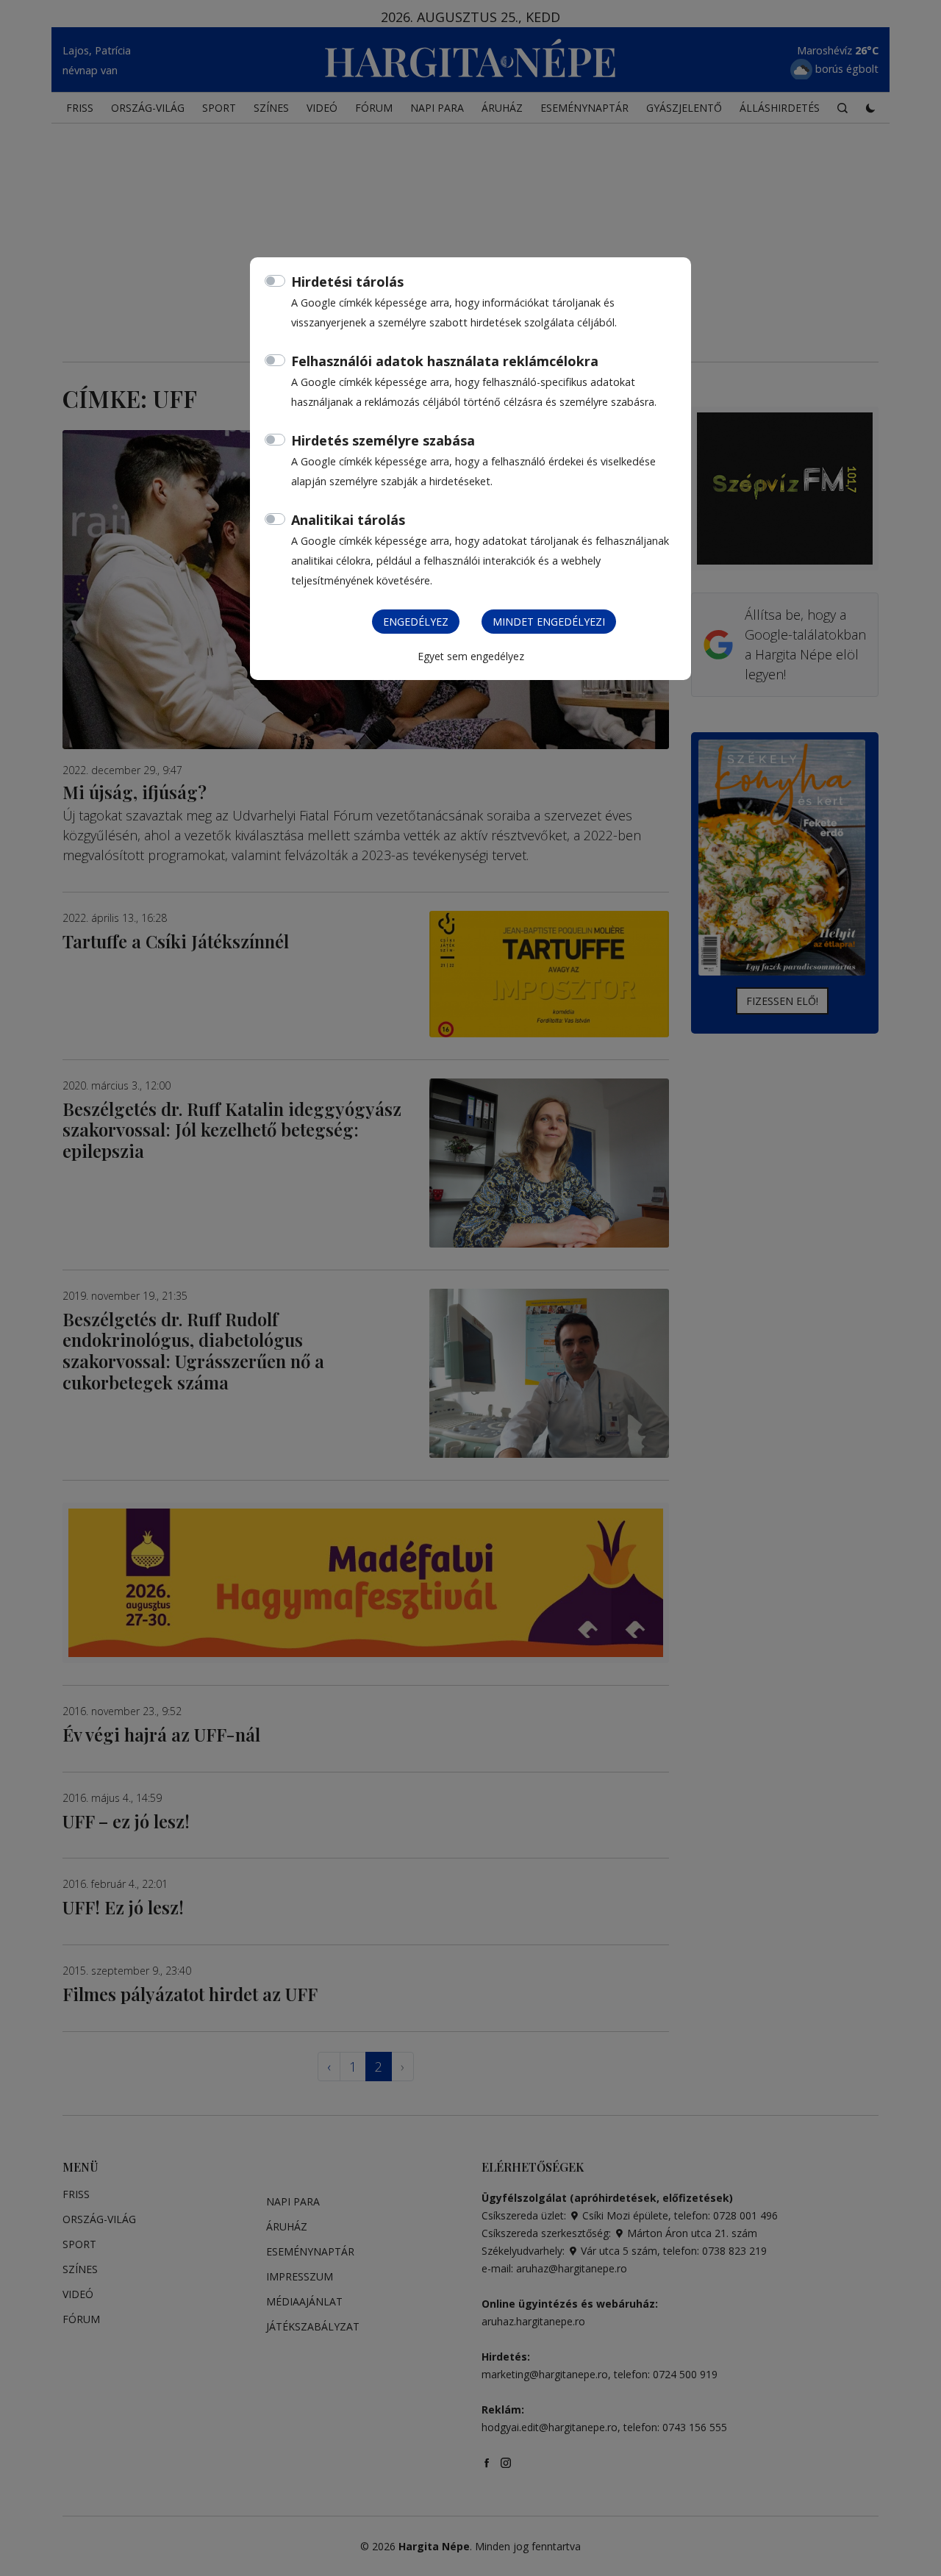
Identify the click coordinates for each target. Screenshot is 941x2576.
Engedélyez (416, 622)
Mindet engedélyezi (549, 622)
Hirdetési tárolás (347, 282)
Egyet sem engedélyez (471, 656)
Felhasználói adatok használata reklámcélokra (445, 361)
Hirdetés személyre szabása (383, 440)
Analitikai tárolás (348, 520)
